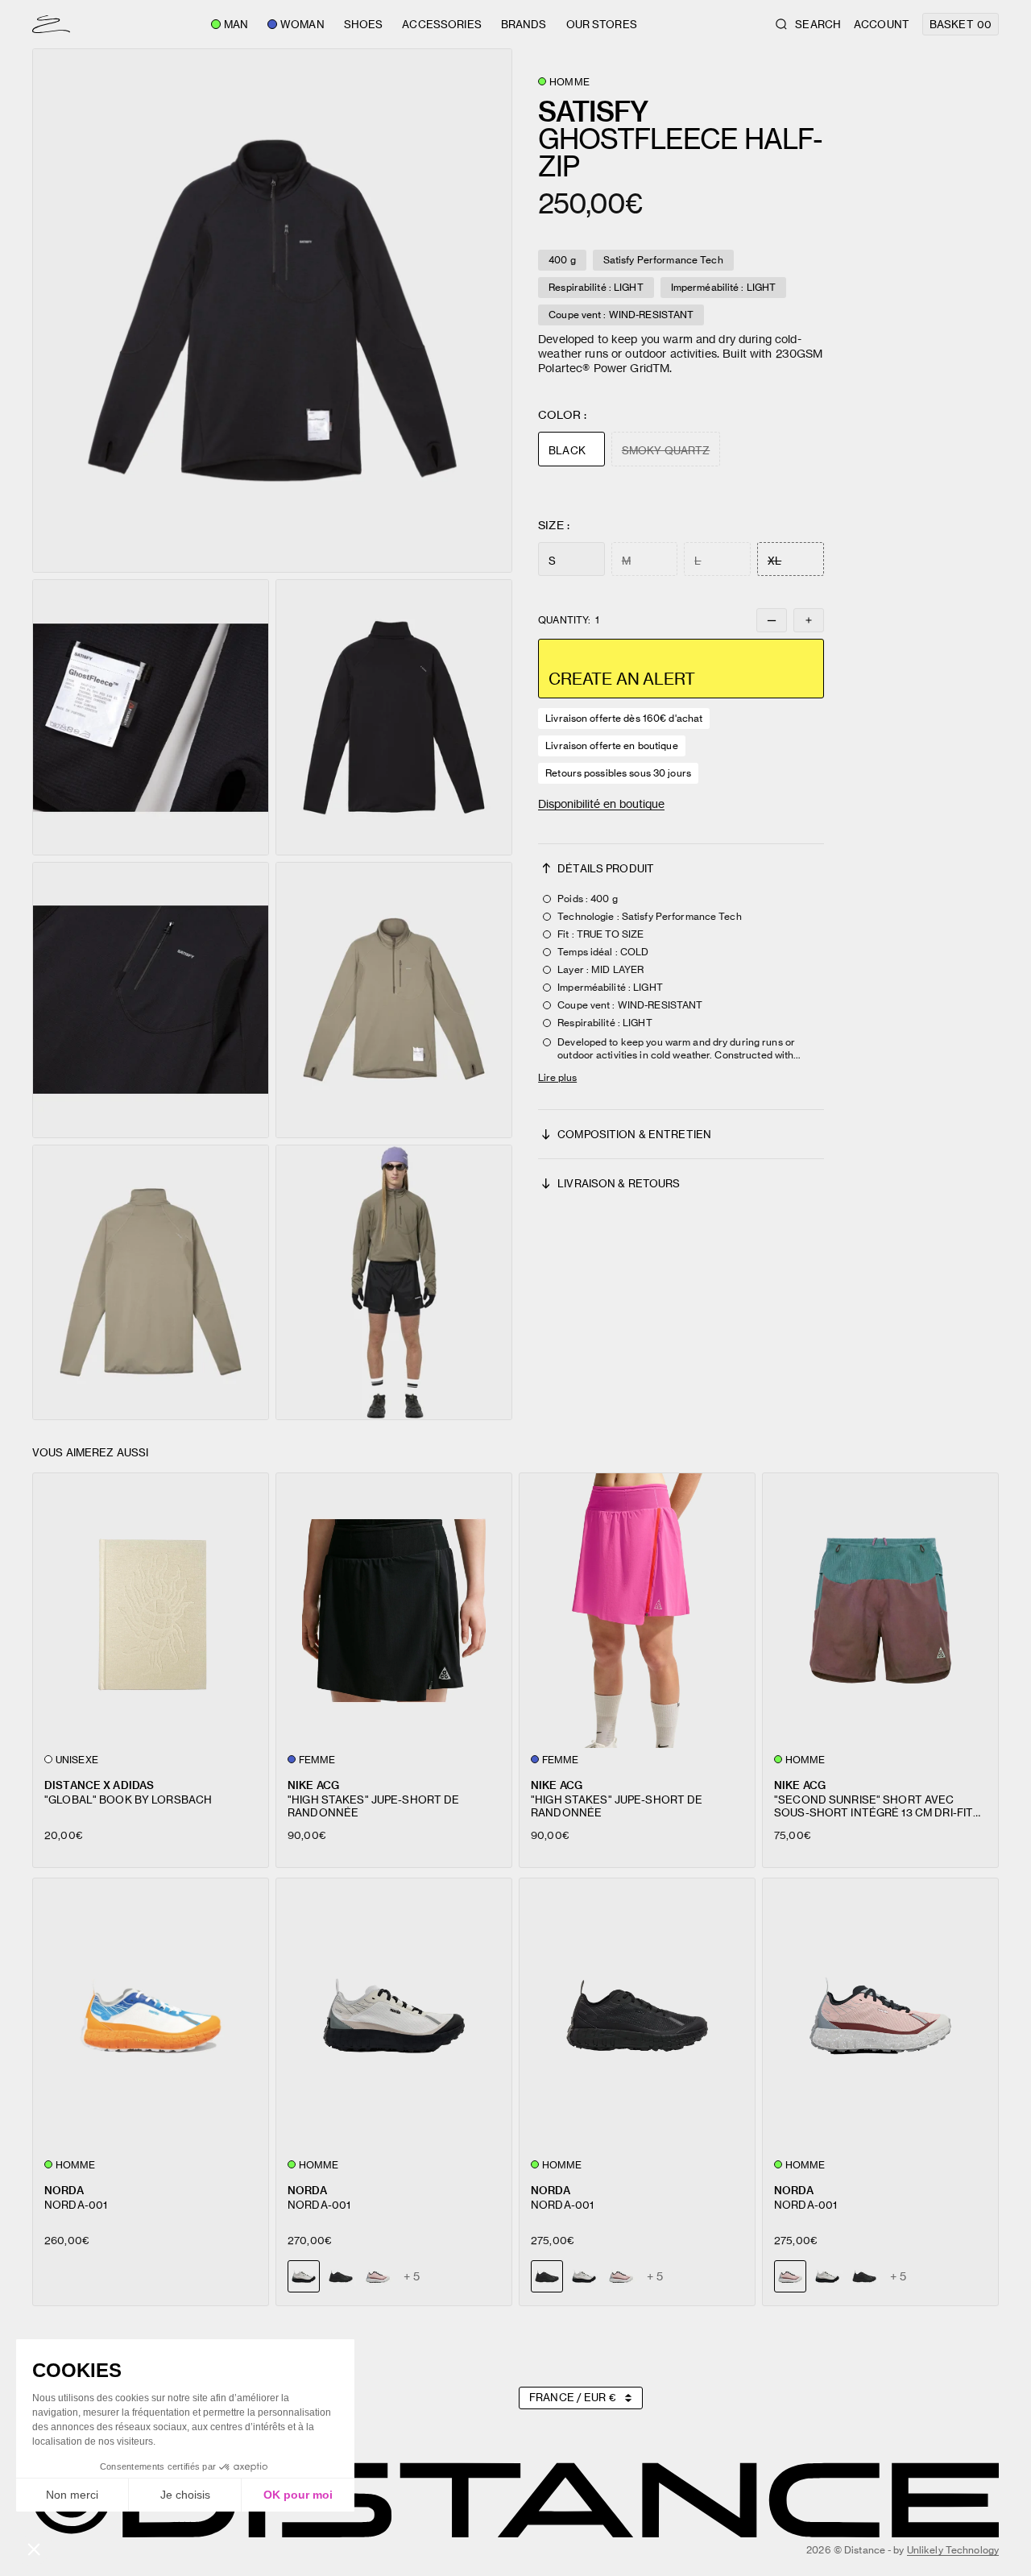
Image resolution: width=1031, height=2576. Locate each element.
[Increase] (809, 620)
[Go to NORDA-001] (151, 2016)
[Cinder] (584, 2276)
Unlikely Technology (953, 2550)
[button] (272, 311)
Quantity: (569, 620)
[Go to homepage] (51, 24)
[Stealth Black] (341, 2276)
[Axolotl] (378, 2276)
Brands (524, 24)
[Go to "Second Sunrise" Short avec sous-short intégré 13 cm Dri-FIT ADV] (880, 1611)
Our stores (602, 24)
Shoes (364, 24)
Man (236, 24)
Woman (302, 24)
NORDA (64, 2190)
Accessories (441, 24)
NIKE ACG (313, 1785)
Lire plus (557, 1077)
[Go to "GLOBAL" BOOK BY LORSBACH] (151, 1611)
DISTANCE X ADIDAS (99, 1785)
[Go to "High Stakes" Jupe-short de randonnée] (394, 1611)
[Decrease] (772, 620)
